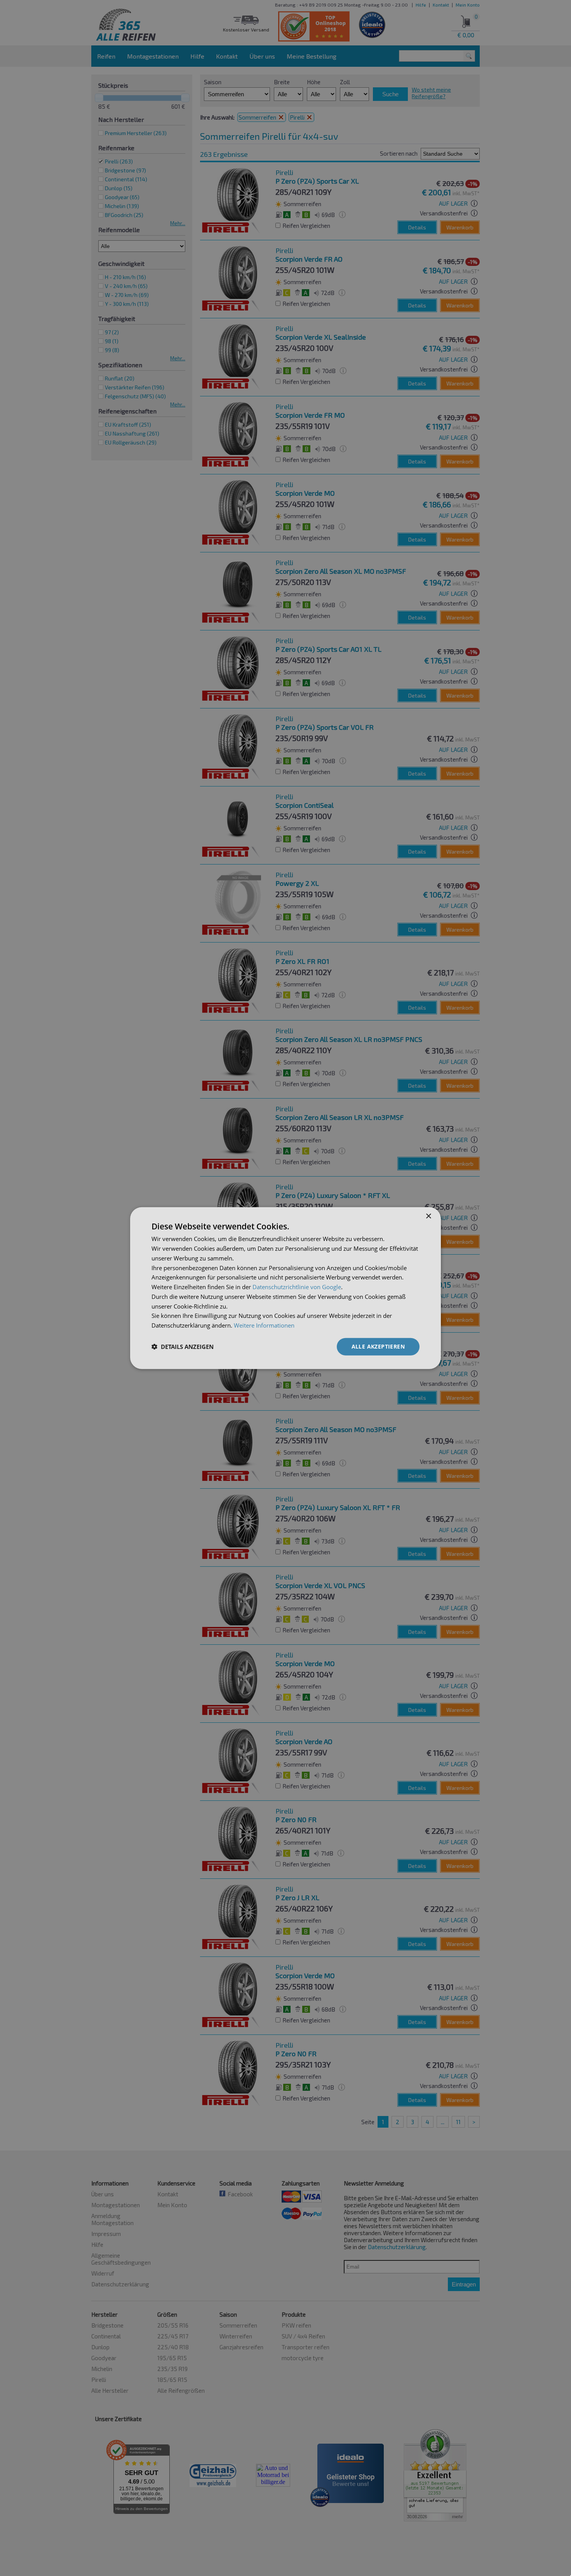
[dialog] (285, 1288)
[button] (183, 1347)
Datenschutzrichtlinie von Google (297, 1287)
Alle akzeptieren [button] (378, 1346)
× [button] (428, 1216)
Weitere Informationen (264, 1325)
